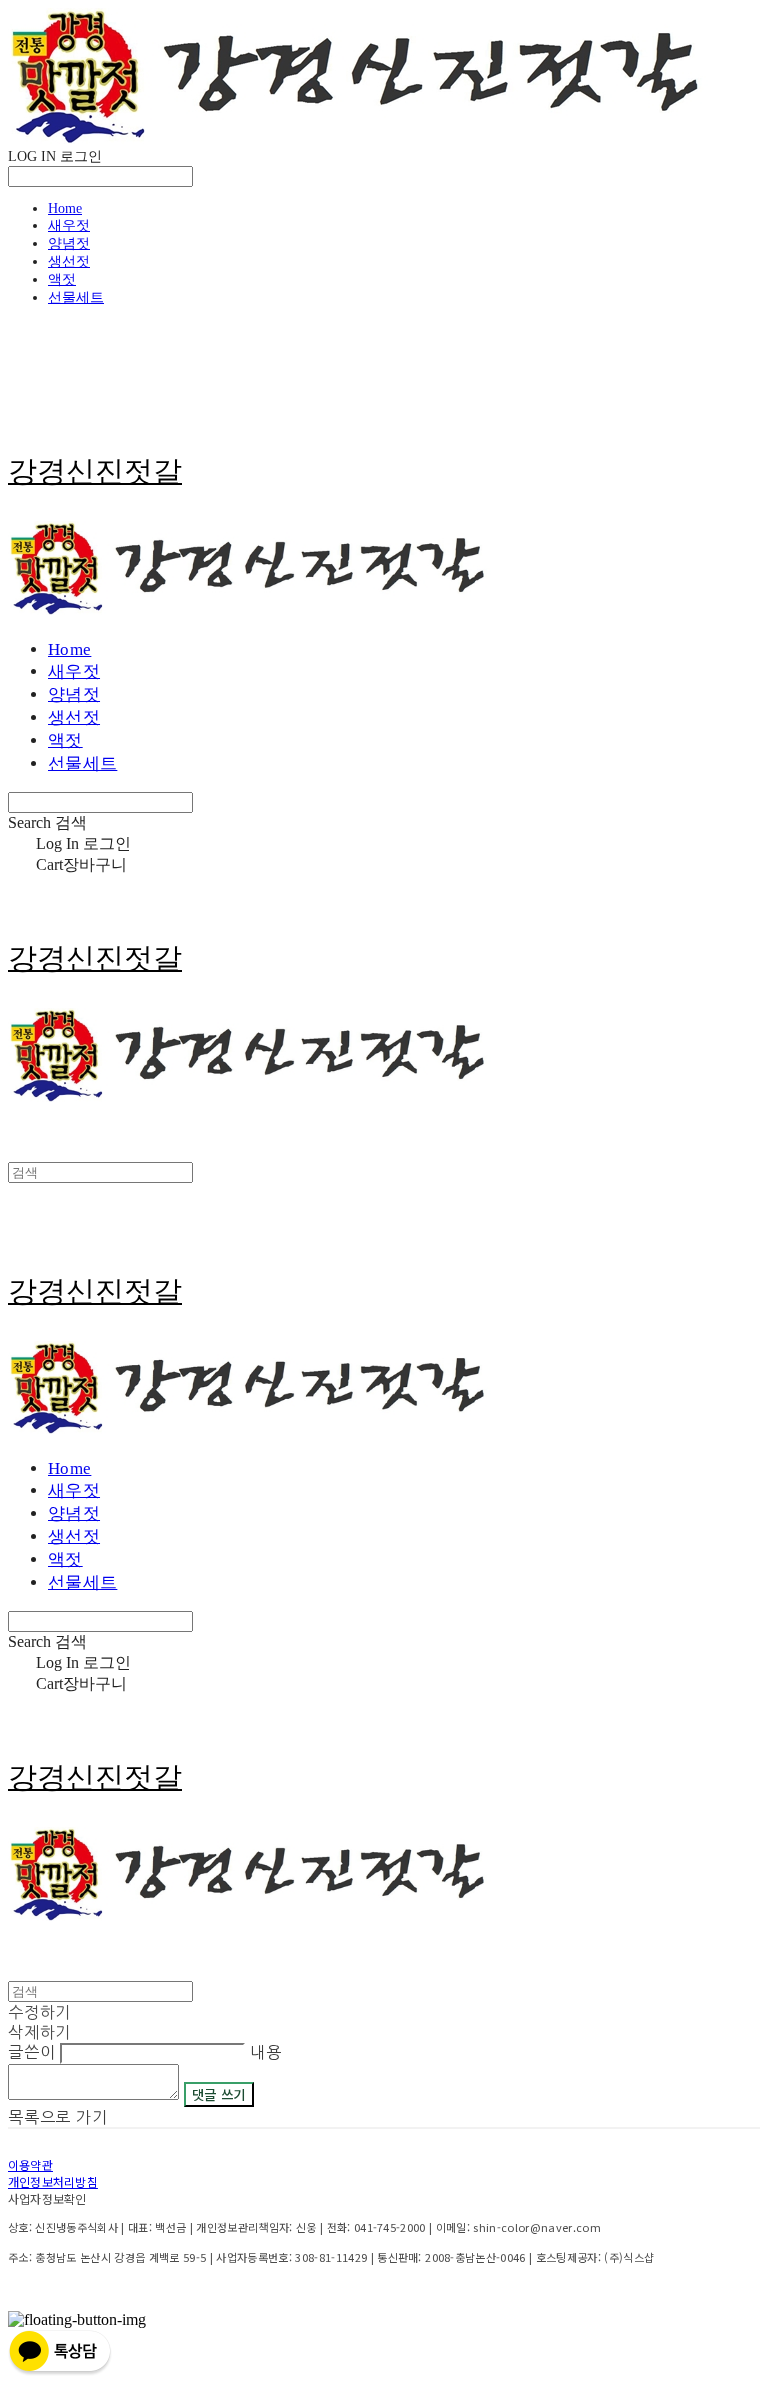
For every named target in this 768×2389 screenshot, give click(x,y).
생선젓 (69, 261)
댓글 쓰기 (219, 2094)
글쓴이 (31, 2052)
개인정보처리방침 (53, 2181)
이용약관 (30, 2164)
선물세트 (76, 297)
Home (65, 208)
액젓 (62, 279)
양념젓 (69, 243)
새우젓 (69, 225)
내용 (266, 2052)
